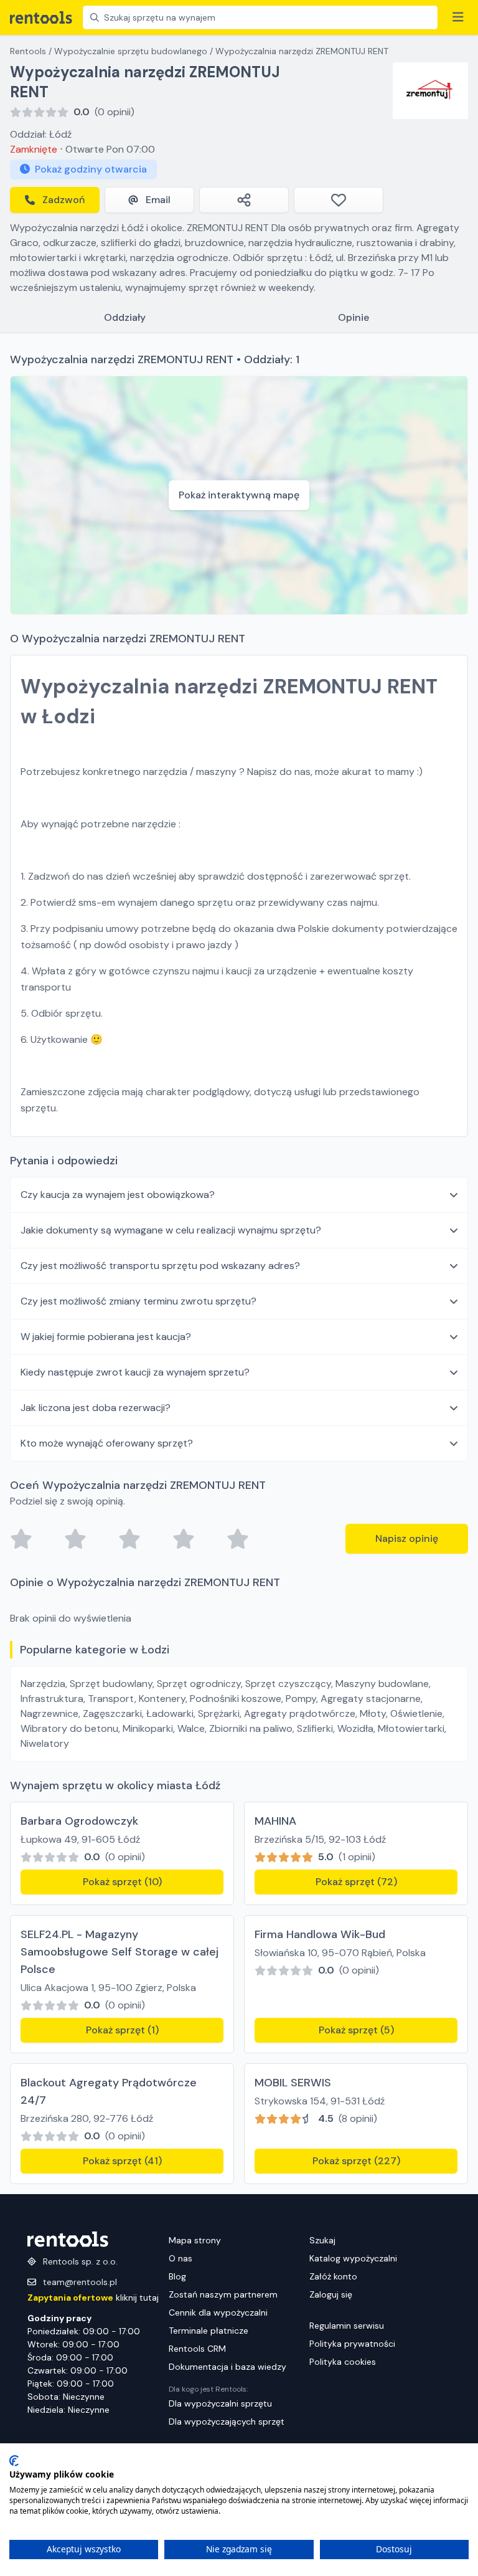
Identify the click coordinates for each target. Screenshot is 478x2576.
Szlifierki (315, 1728)
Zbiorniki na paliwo (251, 1728)
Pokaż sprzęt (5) (356, 2030)
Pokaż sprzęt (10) (122, 1882)
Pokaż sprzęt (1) (122, 2030)
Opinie (354, 317)
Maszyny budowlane (382, 1684)
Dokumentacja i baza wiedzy (227, 2367)
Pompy (301, 1699)
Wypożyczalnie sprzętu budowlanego (131, 51)
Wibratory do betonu (69, 1728)
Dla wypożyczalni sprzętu (220, 2403)
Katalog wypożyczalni (353, 2258)
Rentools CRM (197, 2349)
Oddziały (125, 317)
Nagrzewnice (49, 1713)
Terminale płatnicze (209, 2331)
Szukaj (322, 2240)
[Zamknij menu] (458, 17)
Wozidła (355, 1728)
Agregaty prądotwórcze (300, 1713)
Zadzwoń (63, 200)
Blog (177, 2276)
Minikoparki (148, 1728)
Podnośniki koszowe (236, 1699)
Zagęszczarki (112, 1713)
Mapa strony (195, 2240)
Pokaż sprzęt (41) (122, 2161)
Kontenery (162, 1699)
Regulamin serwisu (347, 2326)
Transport (111, 1699)
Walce (191, 1728)
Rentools (28, 51)
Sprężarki (219, 1713)
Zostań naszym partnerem (223, 2294)
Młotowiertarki (411, 1728)
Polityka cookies (343, 2362)
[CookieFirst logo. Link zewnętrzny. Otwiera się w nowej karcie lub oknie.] (14, 2461)
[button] (239, 1195)
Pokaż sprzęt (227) (356, 2161)
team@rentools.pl (80, 2282)
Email (158, 200)
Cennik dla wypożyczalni (218, 2312)
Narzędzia (43, 1684)
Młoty (373, 1713)
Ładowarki (170, 1713)
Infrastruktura (52, 1699)
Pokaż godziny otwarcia (91, 169)
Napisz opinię (407, 1538)
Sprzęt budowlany (111, 1684)
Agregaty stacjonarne (371, 1699)
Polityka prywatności (352, 2344)
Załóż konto (333, 2276)
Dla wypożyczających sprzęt (227, 2422)
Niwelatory (45, 1743)
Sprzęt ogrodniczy (199, 1684)
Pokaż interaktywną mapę (239, 495)
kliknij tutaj (93, 2298)
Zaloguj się (331, 2294)
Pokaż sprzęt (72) (356, 1882)
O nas (180, 2258)
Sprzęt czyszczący (288, 1684)
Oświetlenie (416, 1713)
